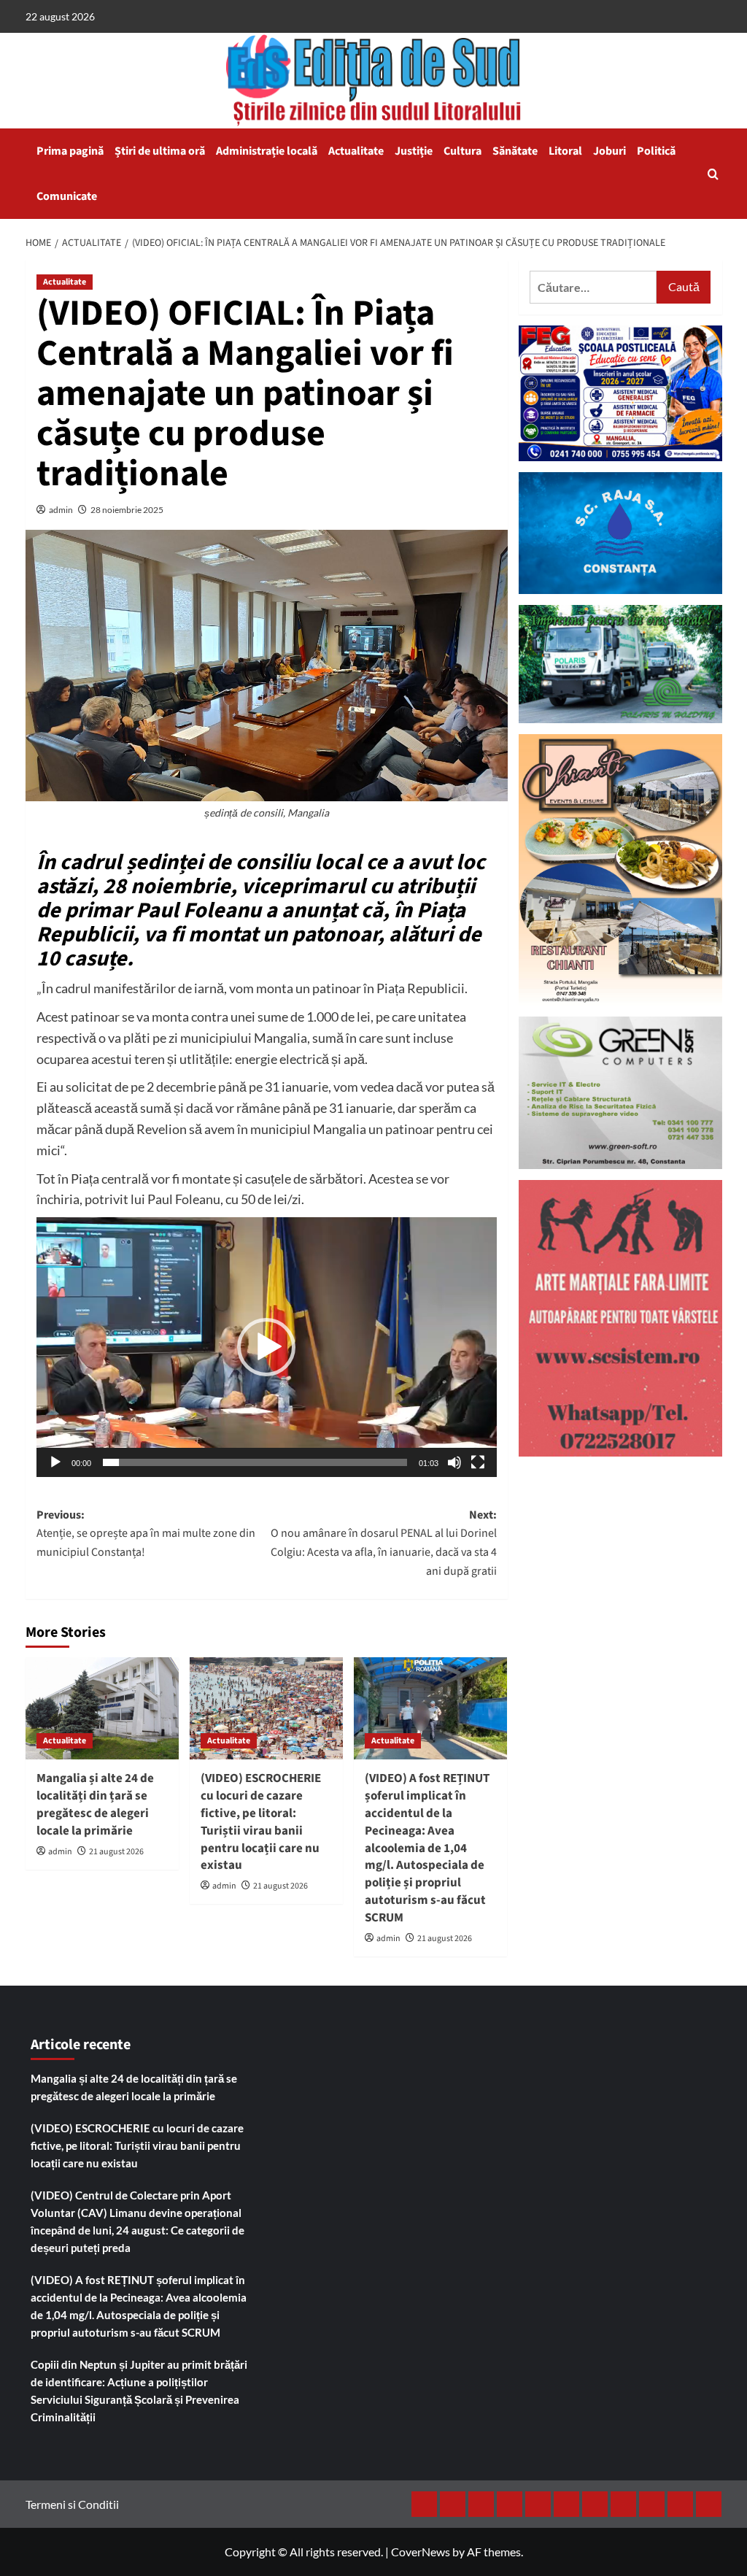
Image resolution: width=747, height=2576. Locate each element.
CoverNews (421, 2552)
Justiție (414, 151)
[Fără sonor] (454, 1462)
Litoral (565, 151)
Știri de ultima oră (160, 151)
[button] (713, 174)
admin (61, 510)
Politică (656, 151)
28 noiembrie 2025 (127, 510)
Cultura (462, 151)
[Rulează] (55, 1462)
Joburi (609, 151)
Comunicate (67, 196)
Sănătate (515, 151)
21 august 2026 (116, 1852)
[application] (267, 1347)
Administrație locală (267, 151)
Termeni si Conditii (72, 2504)
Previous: (146, 1534)
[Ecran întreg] (478, 1462)
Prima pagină (70, 151)
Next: (384, 1543)
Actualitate (356, 151)
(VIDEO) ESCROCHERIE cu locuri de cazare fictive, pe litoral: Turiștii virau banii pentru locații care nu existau (261, 1822)
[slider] (255, 1462)
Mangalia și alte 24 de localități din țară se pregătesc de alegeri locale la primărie (95, 1804)
